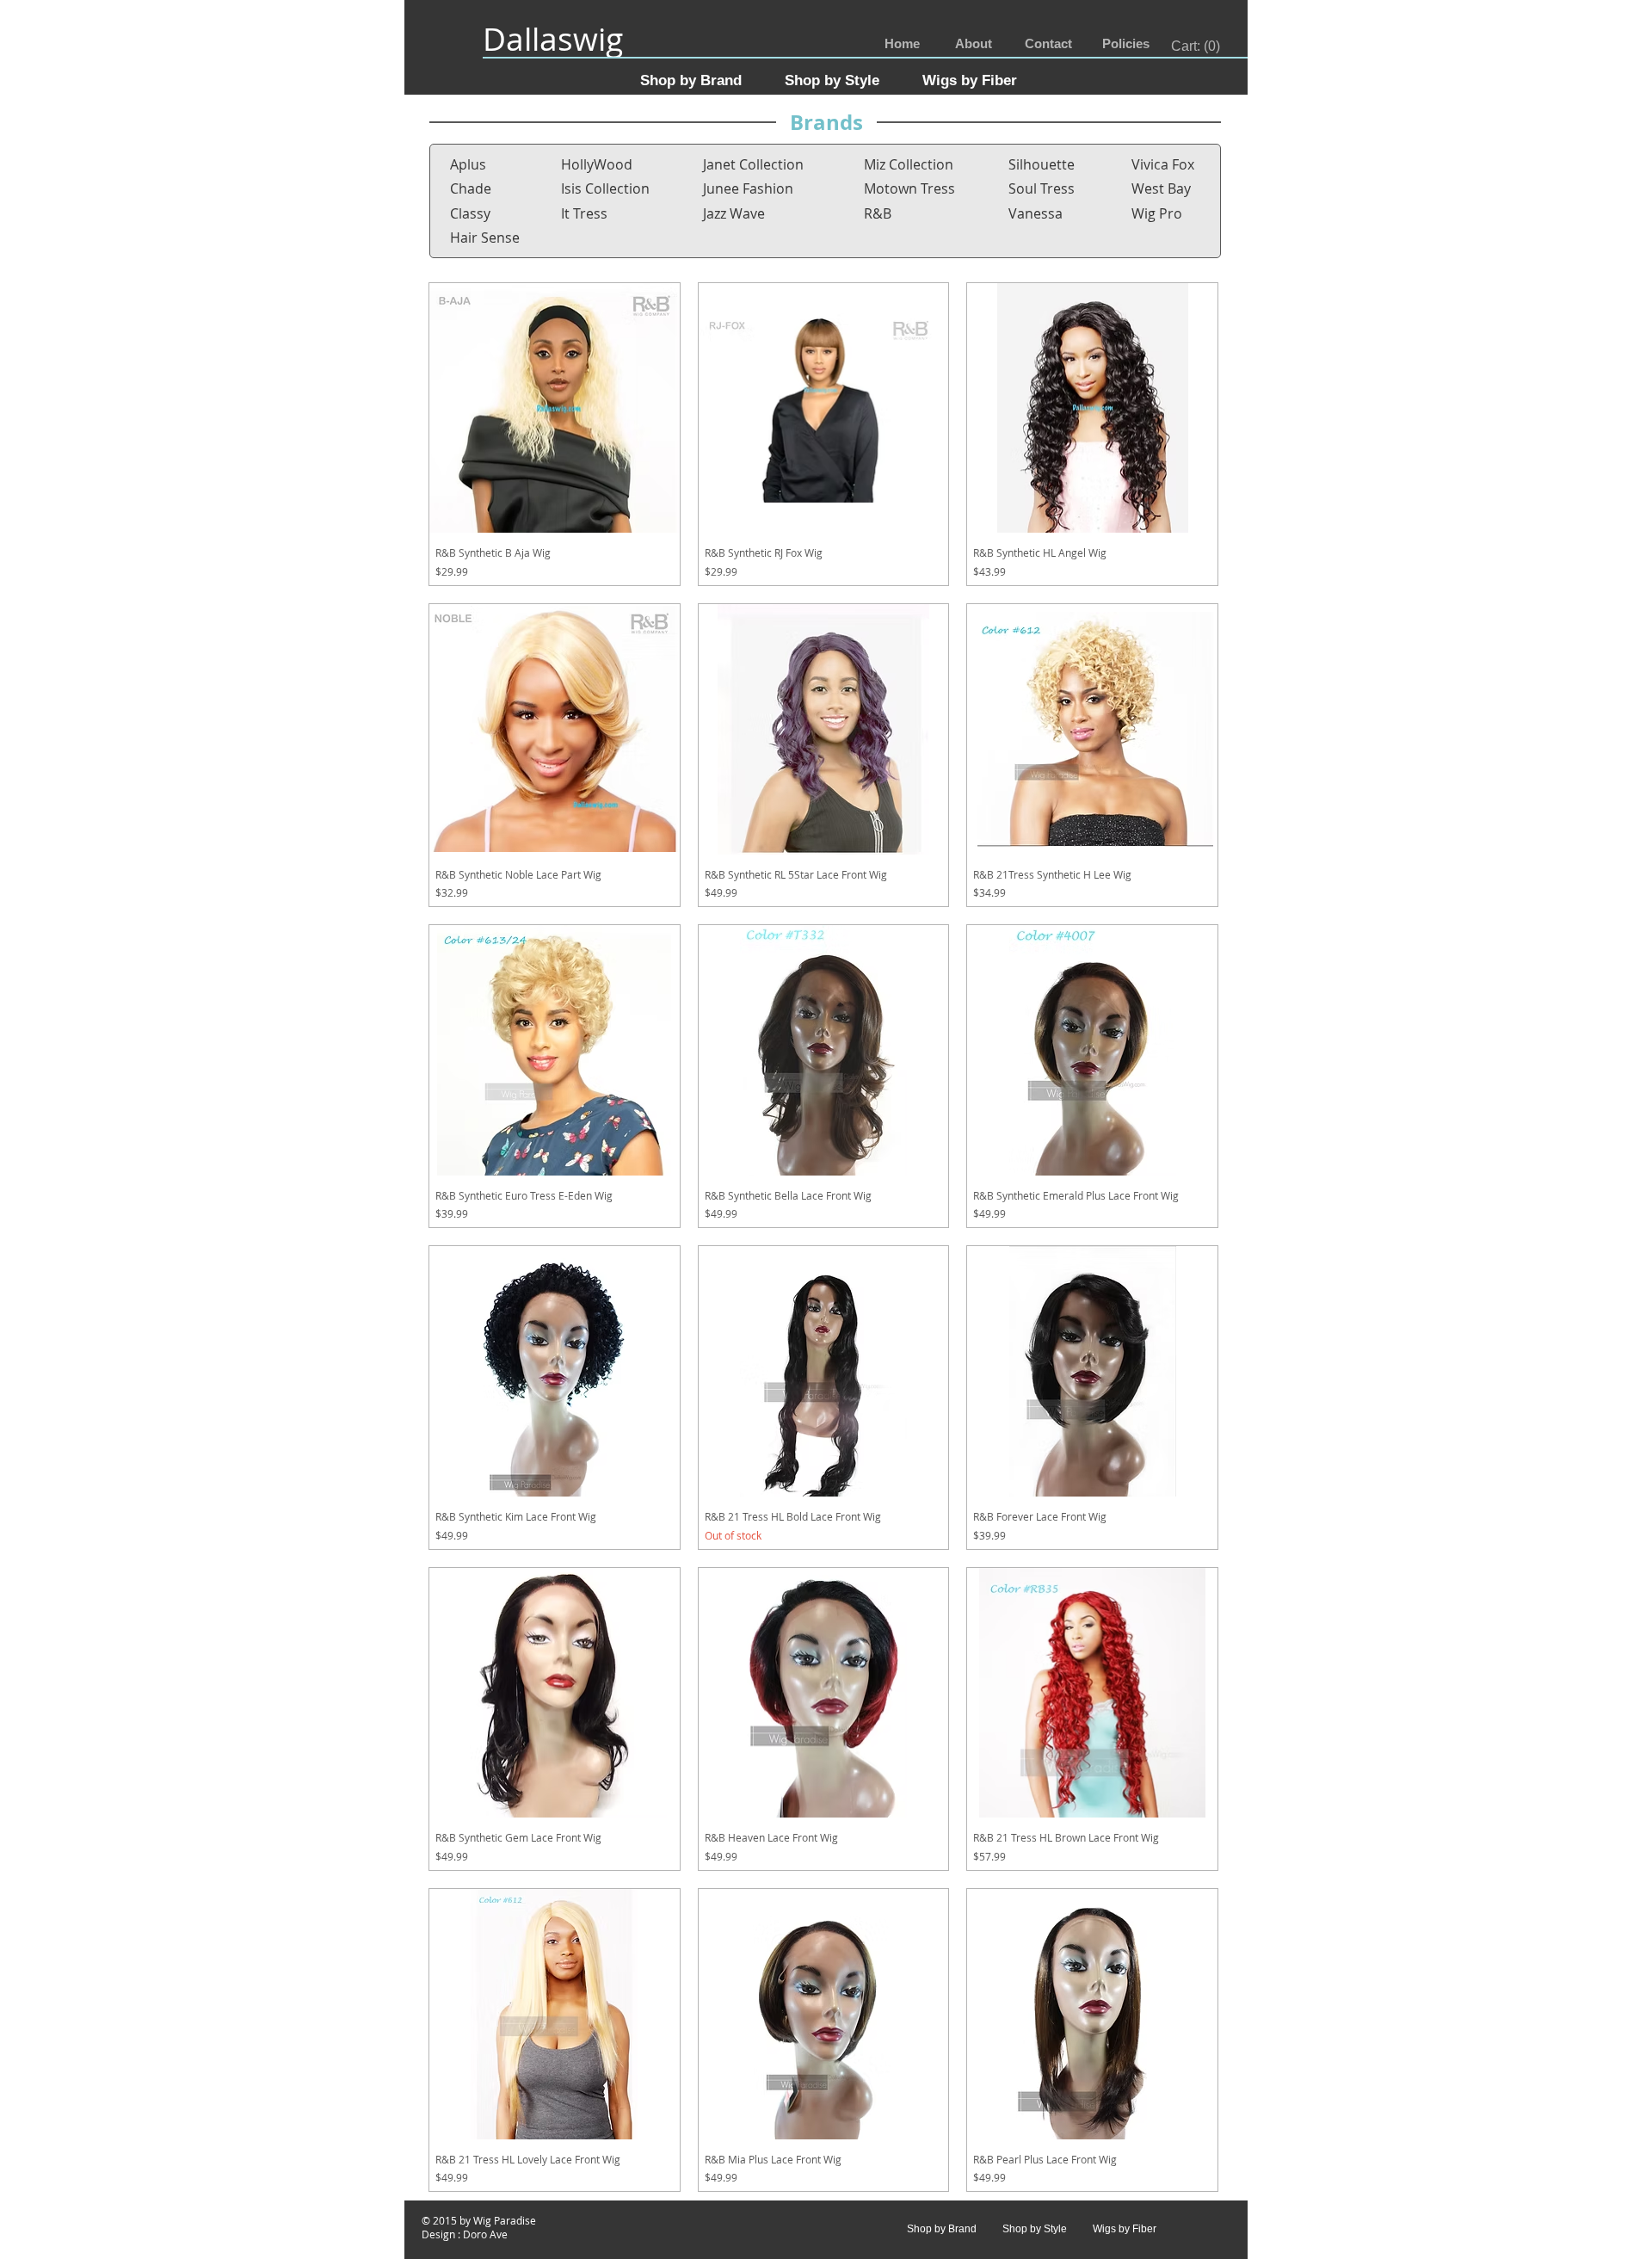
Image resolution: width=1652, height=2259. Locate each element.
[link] (1196, 46)
